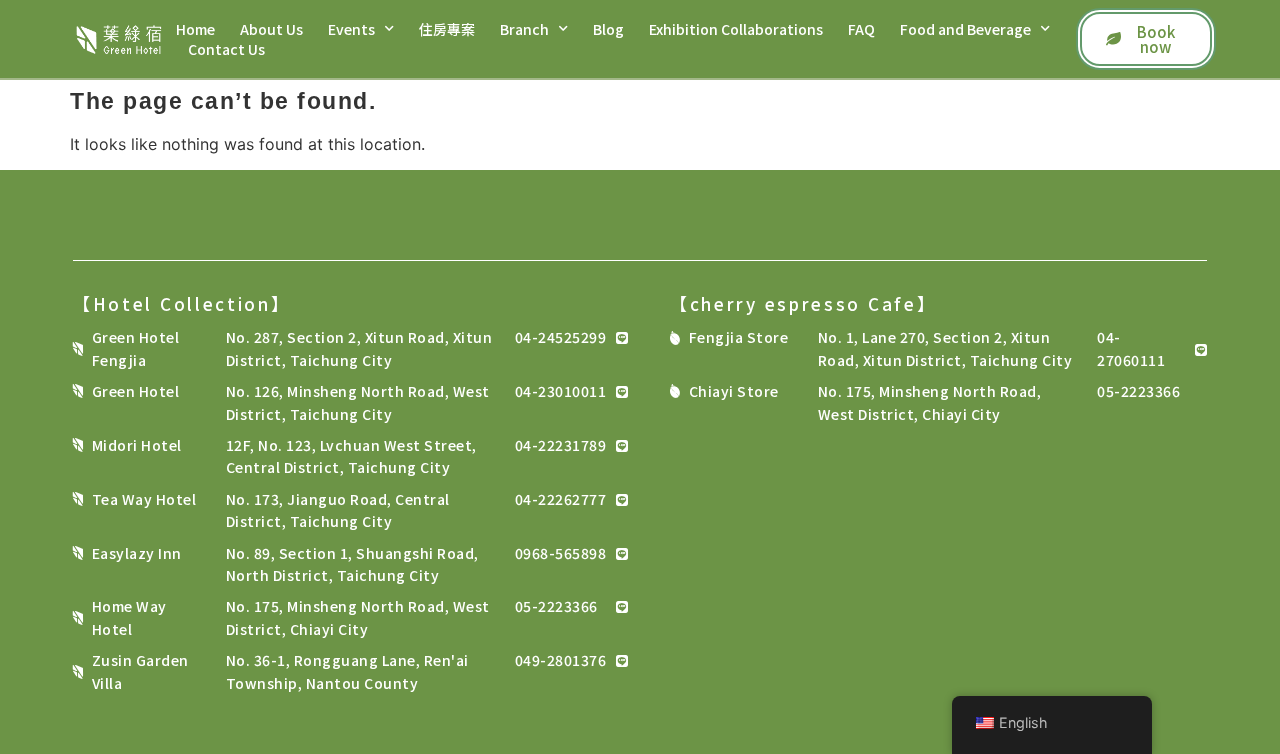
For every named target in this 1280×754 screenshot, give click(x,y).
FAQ (861, 29)
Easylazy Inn (137, 553)
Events (351, 29)
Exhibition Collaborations (736, 29)
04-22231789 (561, 445)
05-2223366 (556, 606)
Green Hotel (136, 391)
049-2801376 (561, 660)
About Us (271, 29)
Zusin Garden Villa (140, 671)
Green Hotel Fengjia (136, 348)
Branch (524, 29)
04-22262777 (561, 499)
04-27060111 (1131, 348)
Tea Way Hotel (144, 499)
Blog (608, 29)
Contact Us (226, 49)
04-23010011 (561, 391)
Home (195, 29)
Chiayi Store (734, 391)
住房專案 (447, 29)
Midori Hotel (137, 445)
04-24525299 (561, 337)
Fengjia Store (739, 337)
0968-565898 (561, 553)
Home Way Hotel (129, 617)
